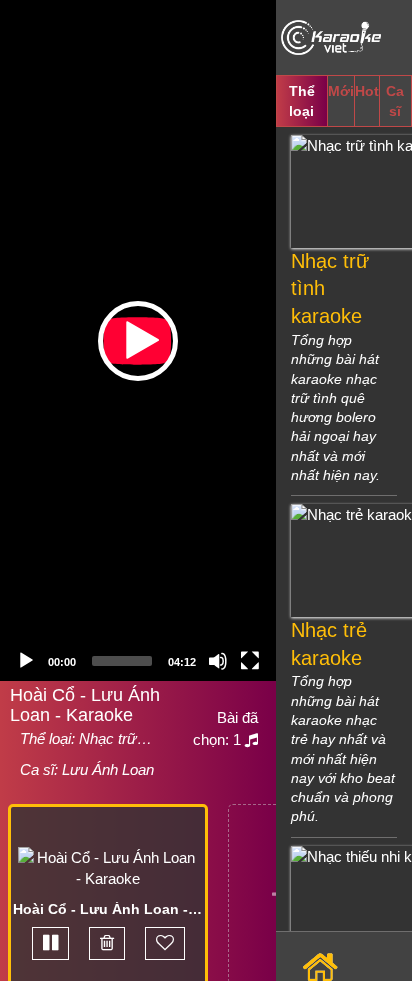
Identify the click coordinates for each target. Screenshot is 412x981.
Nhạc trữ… (115, 738)
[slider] (122, 661)
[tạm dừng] (50, 943)
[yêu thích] (165, 943)
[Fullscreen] (250, 661)
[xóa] (107, 943)
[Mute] (218, 661)
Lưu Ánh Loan (108, 769)
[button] (138, 341)
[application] (138, 340)
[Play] (26, 661)
